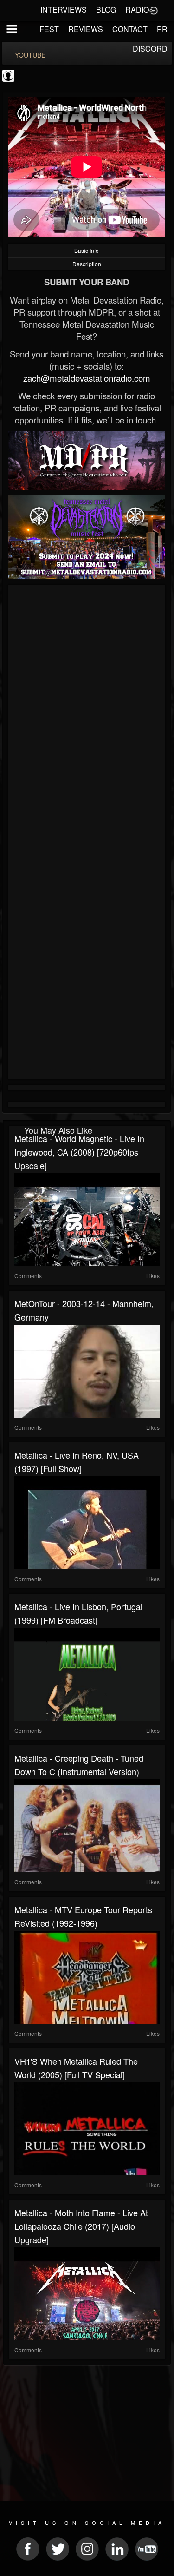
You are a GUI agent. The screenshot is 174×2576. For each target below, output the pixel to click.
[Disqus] (87, 712)
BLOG (106, 10)
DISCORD (150, 49)
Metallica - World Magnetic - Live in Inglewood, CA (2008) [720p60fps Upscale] (79, 1152)
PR (162, 29)
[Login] (154, 10)
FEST (49, 29)
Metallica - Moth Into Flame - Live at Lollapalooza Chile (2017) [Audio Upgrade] (81, 2226)
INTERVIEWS (64, 10)
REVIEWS (86, 29)
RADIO (137, 10)
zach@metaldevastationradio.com (87, 378)
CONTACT (130, 29)
